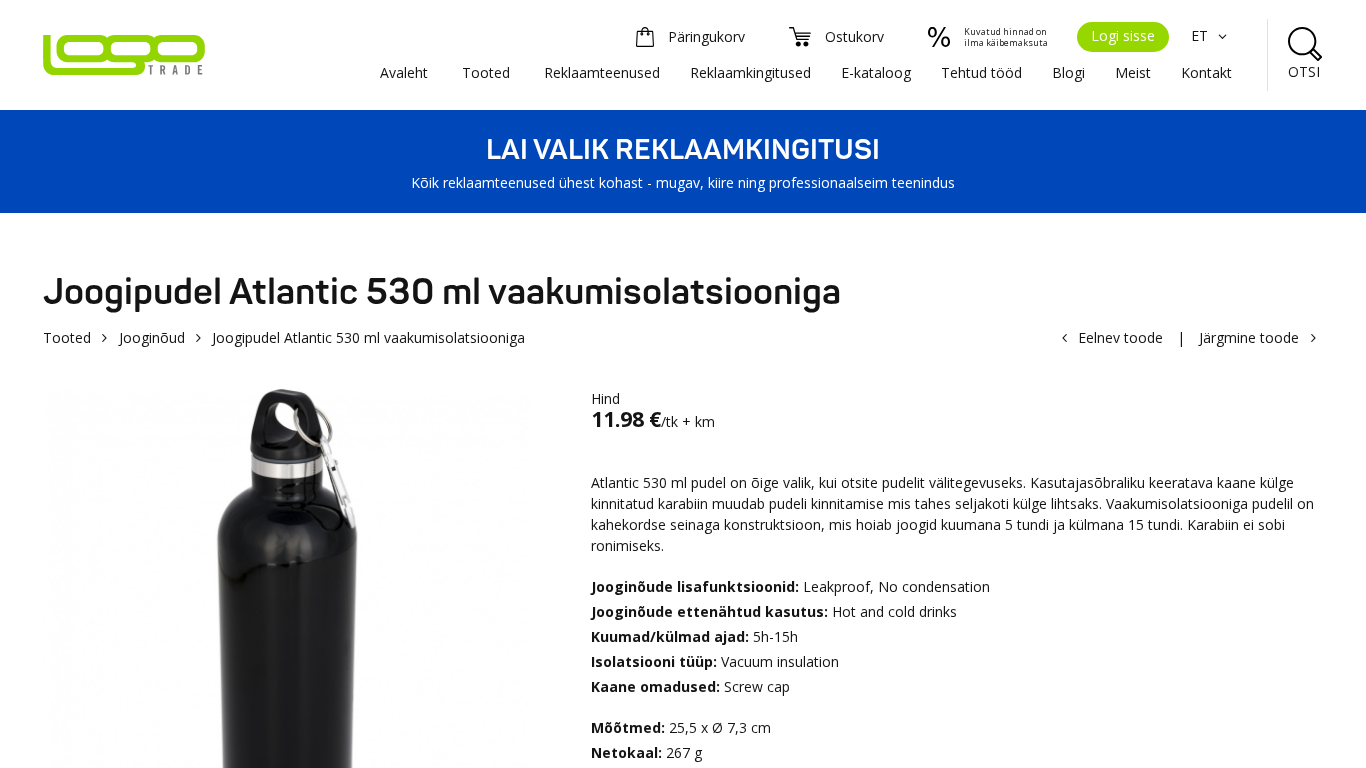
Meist (1133, 72)
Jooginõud (152, 337)
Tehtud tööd (981, 72)
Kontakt (1206, 72)
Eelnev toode (1120, 337)
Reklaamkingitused (750, 72)
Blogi (1068, 72)
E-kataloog (876, 72)
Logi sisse (1123, 35)
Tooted (486, 72)
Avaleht (404, 72)
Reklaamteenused (602, 72)
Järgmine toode (1249, 337)
